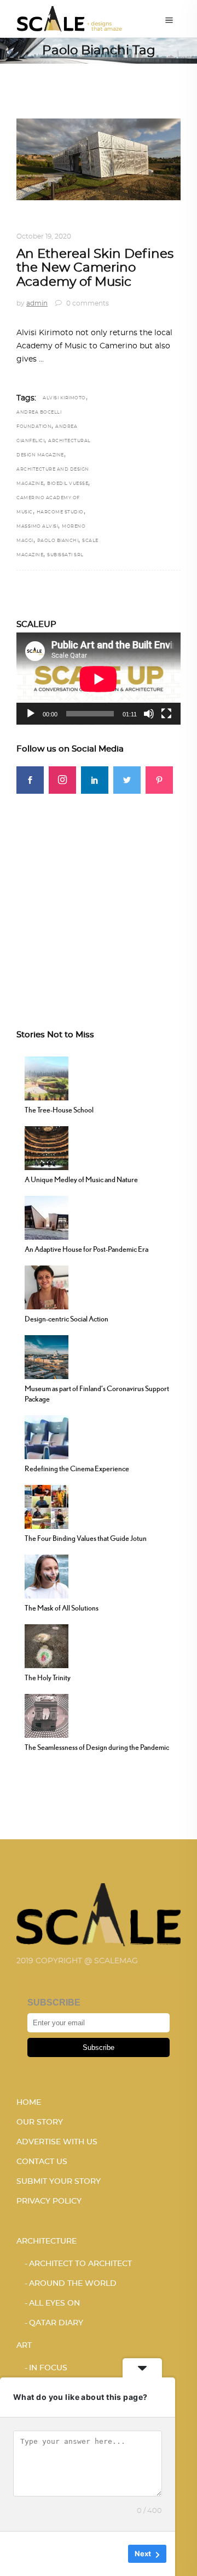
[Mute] (149, 714)
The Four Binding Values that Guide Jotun (86, 1538)
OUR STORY (40, 2122)
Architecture (45, 223)
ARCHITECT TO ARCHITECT (80, 2264)
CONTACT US (42, 2162)
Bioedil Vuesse (68, 484)
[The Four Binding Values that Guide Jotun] (47, 1506)
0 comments (87, 303)
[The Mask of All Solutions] (47, 1575)
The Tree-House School (59, 1110)
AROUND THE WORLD (118, 223)
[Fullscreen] (166, 714)
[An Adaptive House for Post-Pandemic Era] (47, 1217)
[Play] (31, 714)
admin (37, 303)
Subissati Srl (65, 555)
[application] (99, 679)
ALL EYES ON (54, 2303)
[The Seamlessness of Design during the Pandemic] (47, 1715)
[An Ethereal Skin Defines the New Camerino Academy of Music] (99, 159)
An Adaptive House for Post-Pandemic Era (86, 1249)
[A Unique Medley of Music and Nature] (47, 1147)
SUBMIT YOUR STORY (59, 2182)
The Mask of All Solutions (62, 1608)
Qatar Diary (56, 2323)
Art (24, 2346)
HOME (29, 2103)
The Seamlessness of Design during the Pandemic (97, 1747)
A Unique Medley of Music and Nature (81, 1179)
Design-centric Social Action (66, 1319)
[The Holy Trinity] (47, 1645)
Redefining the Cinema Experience (77, 1468)
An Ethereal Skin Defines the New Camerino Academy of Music (95, 268)
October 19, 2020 (44, 236)
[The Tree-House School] (47, 1077)
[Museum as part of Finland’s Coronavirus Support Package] (47, 1356)
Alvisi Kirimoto (64, 398)
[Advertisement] (99, 892)
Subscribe (99, 2047)
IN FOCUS (48, 2368)
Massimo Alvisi (37, 527)
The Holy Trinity (48, 1677)
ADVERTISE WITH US (57, 2142)
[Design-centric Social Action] (47, 1286)
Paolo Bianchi (58, 541)
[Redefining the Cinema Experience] (47, 1436)
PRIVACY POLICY (49, 2201)
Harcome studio (60, 512)
